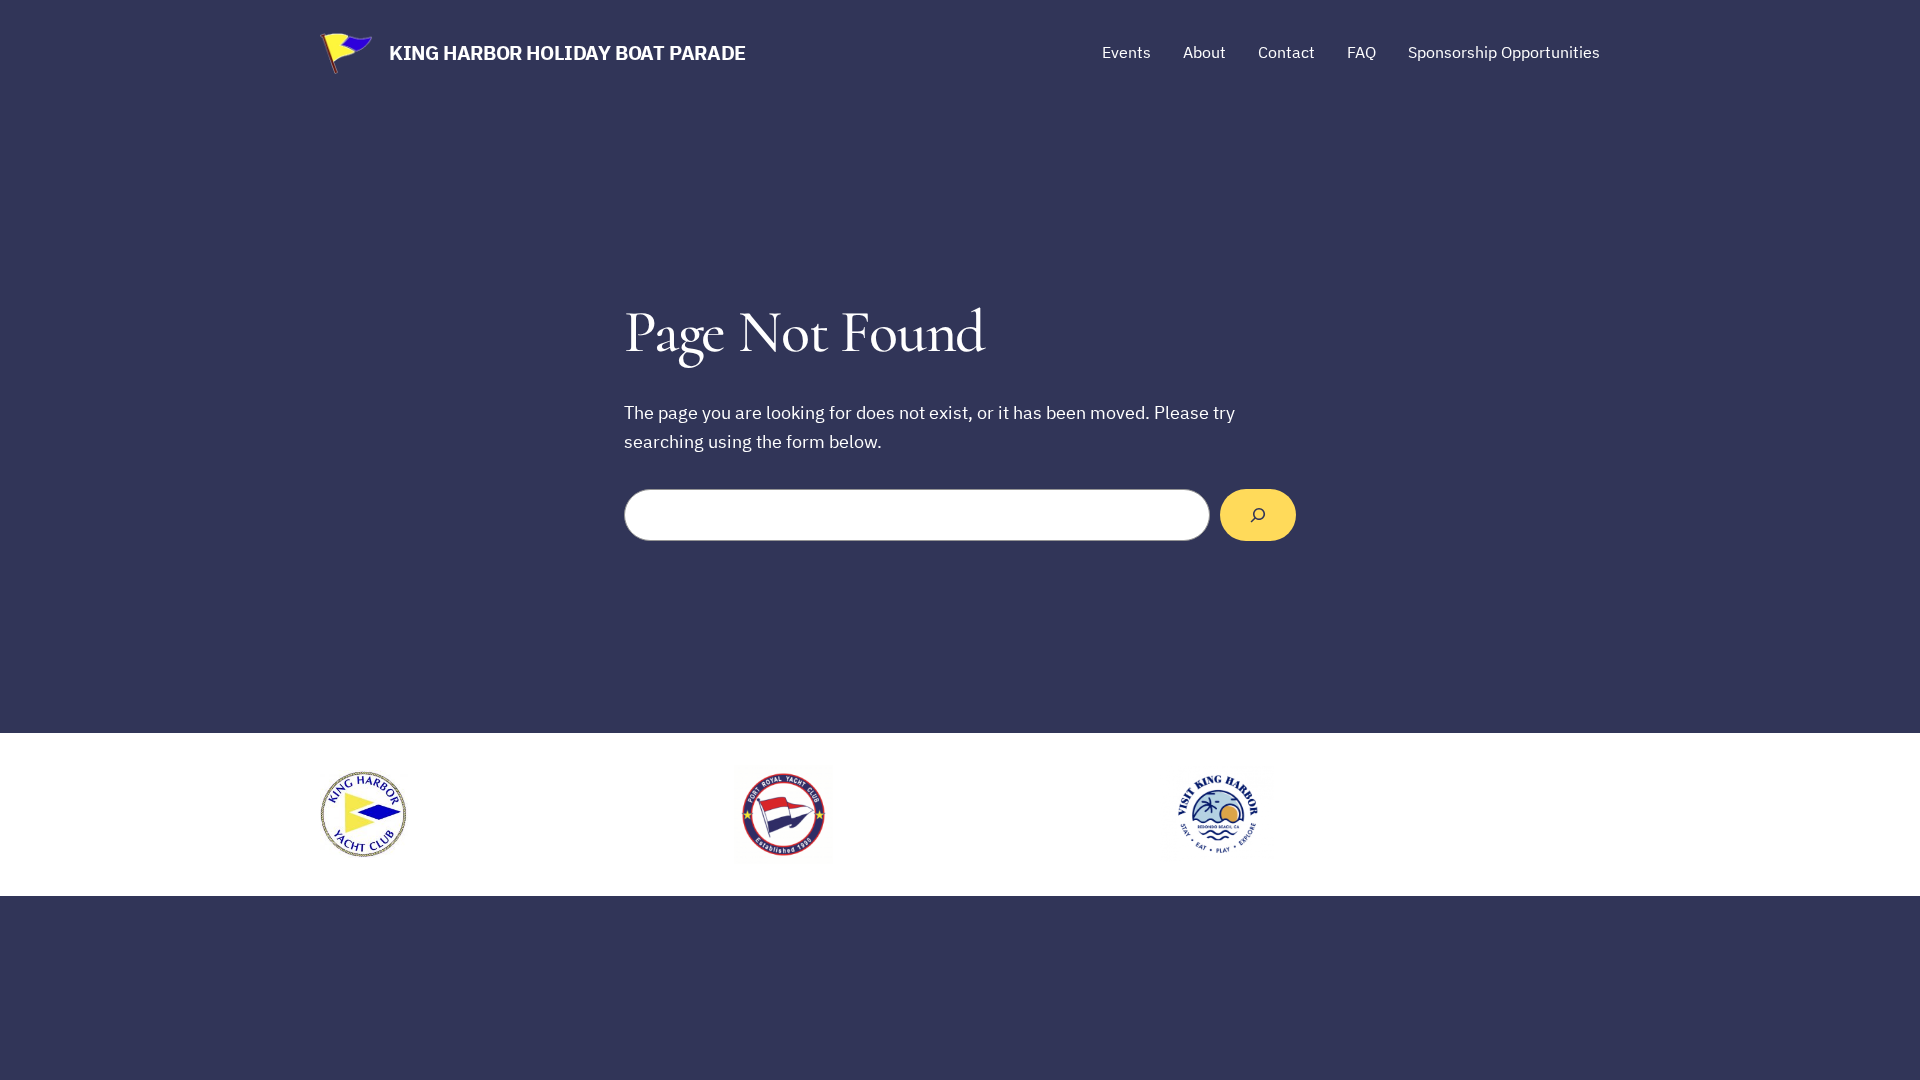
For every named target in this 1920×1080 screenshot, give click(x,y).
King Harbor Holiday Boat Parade (567, 52)
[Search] (1258, 515)
